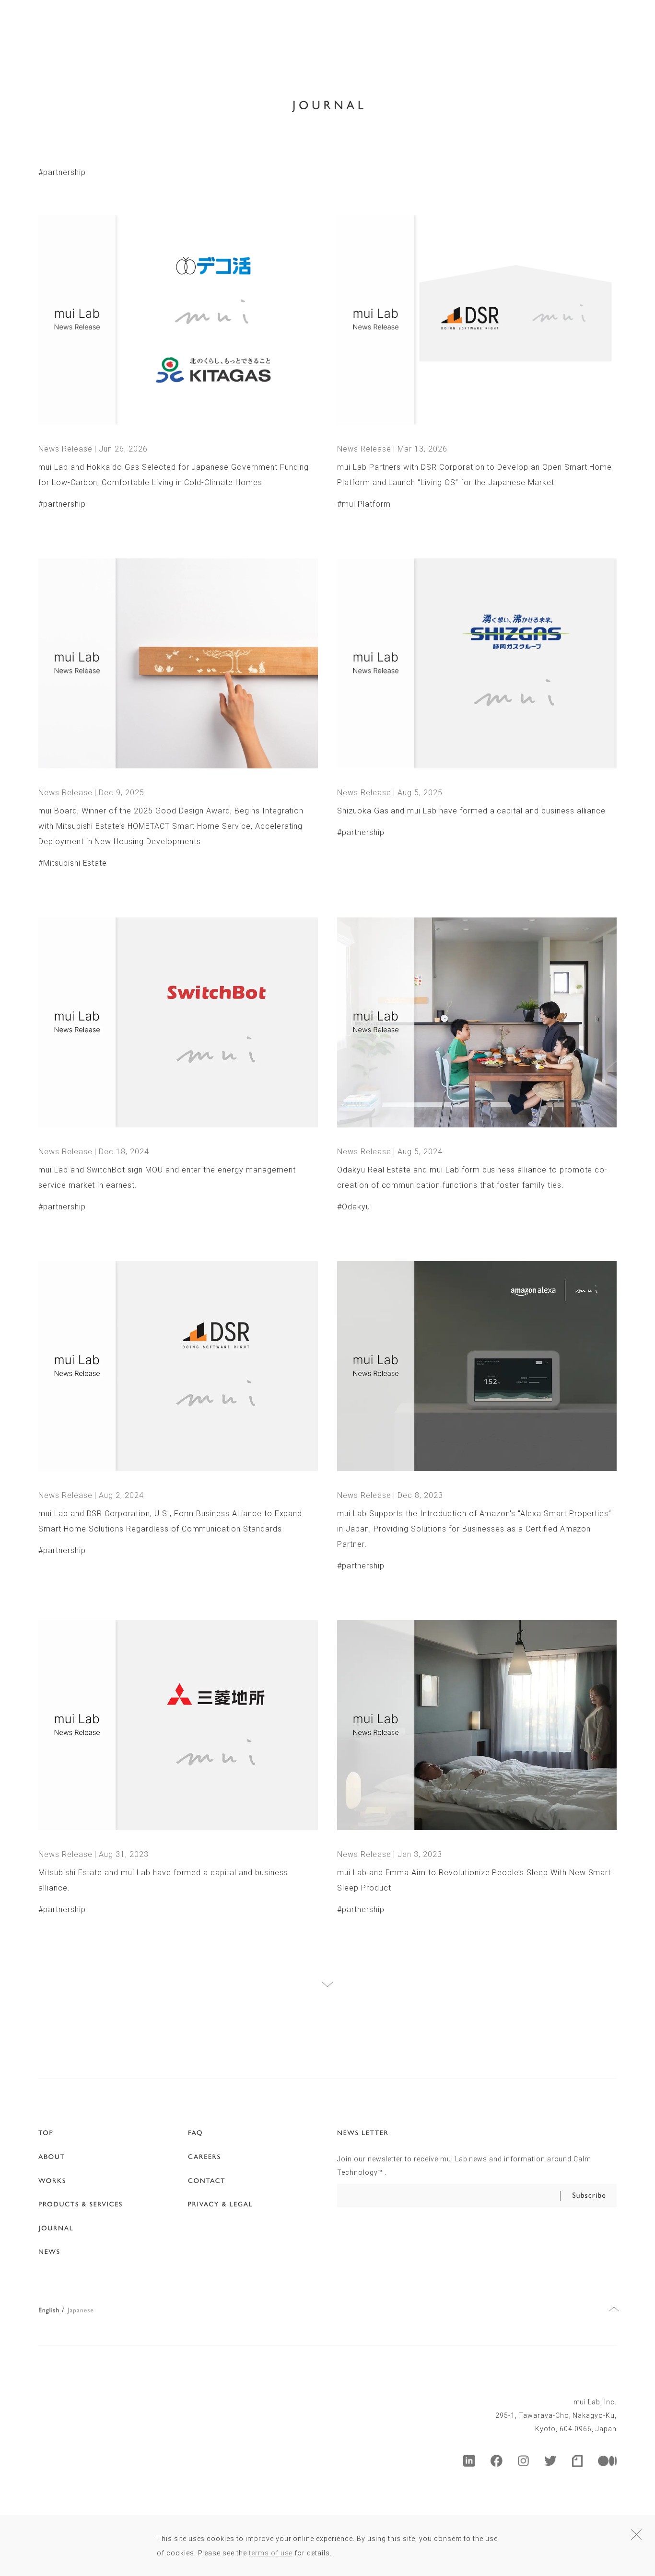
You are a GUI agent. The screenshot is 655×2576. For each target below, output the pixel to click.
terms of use (271, 2553)
